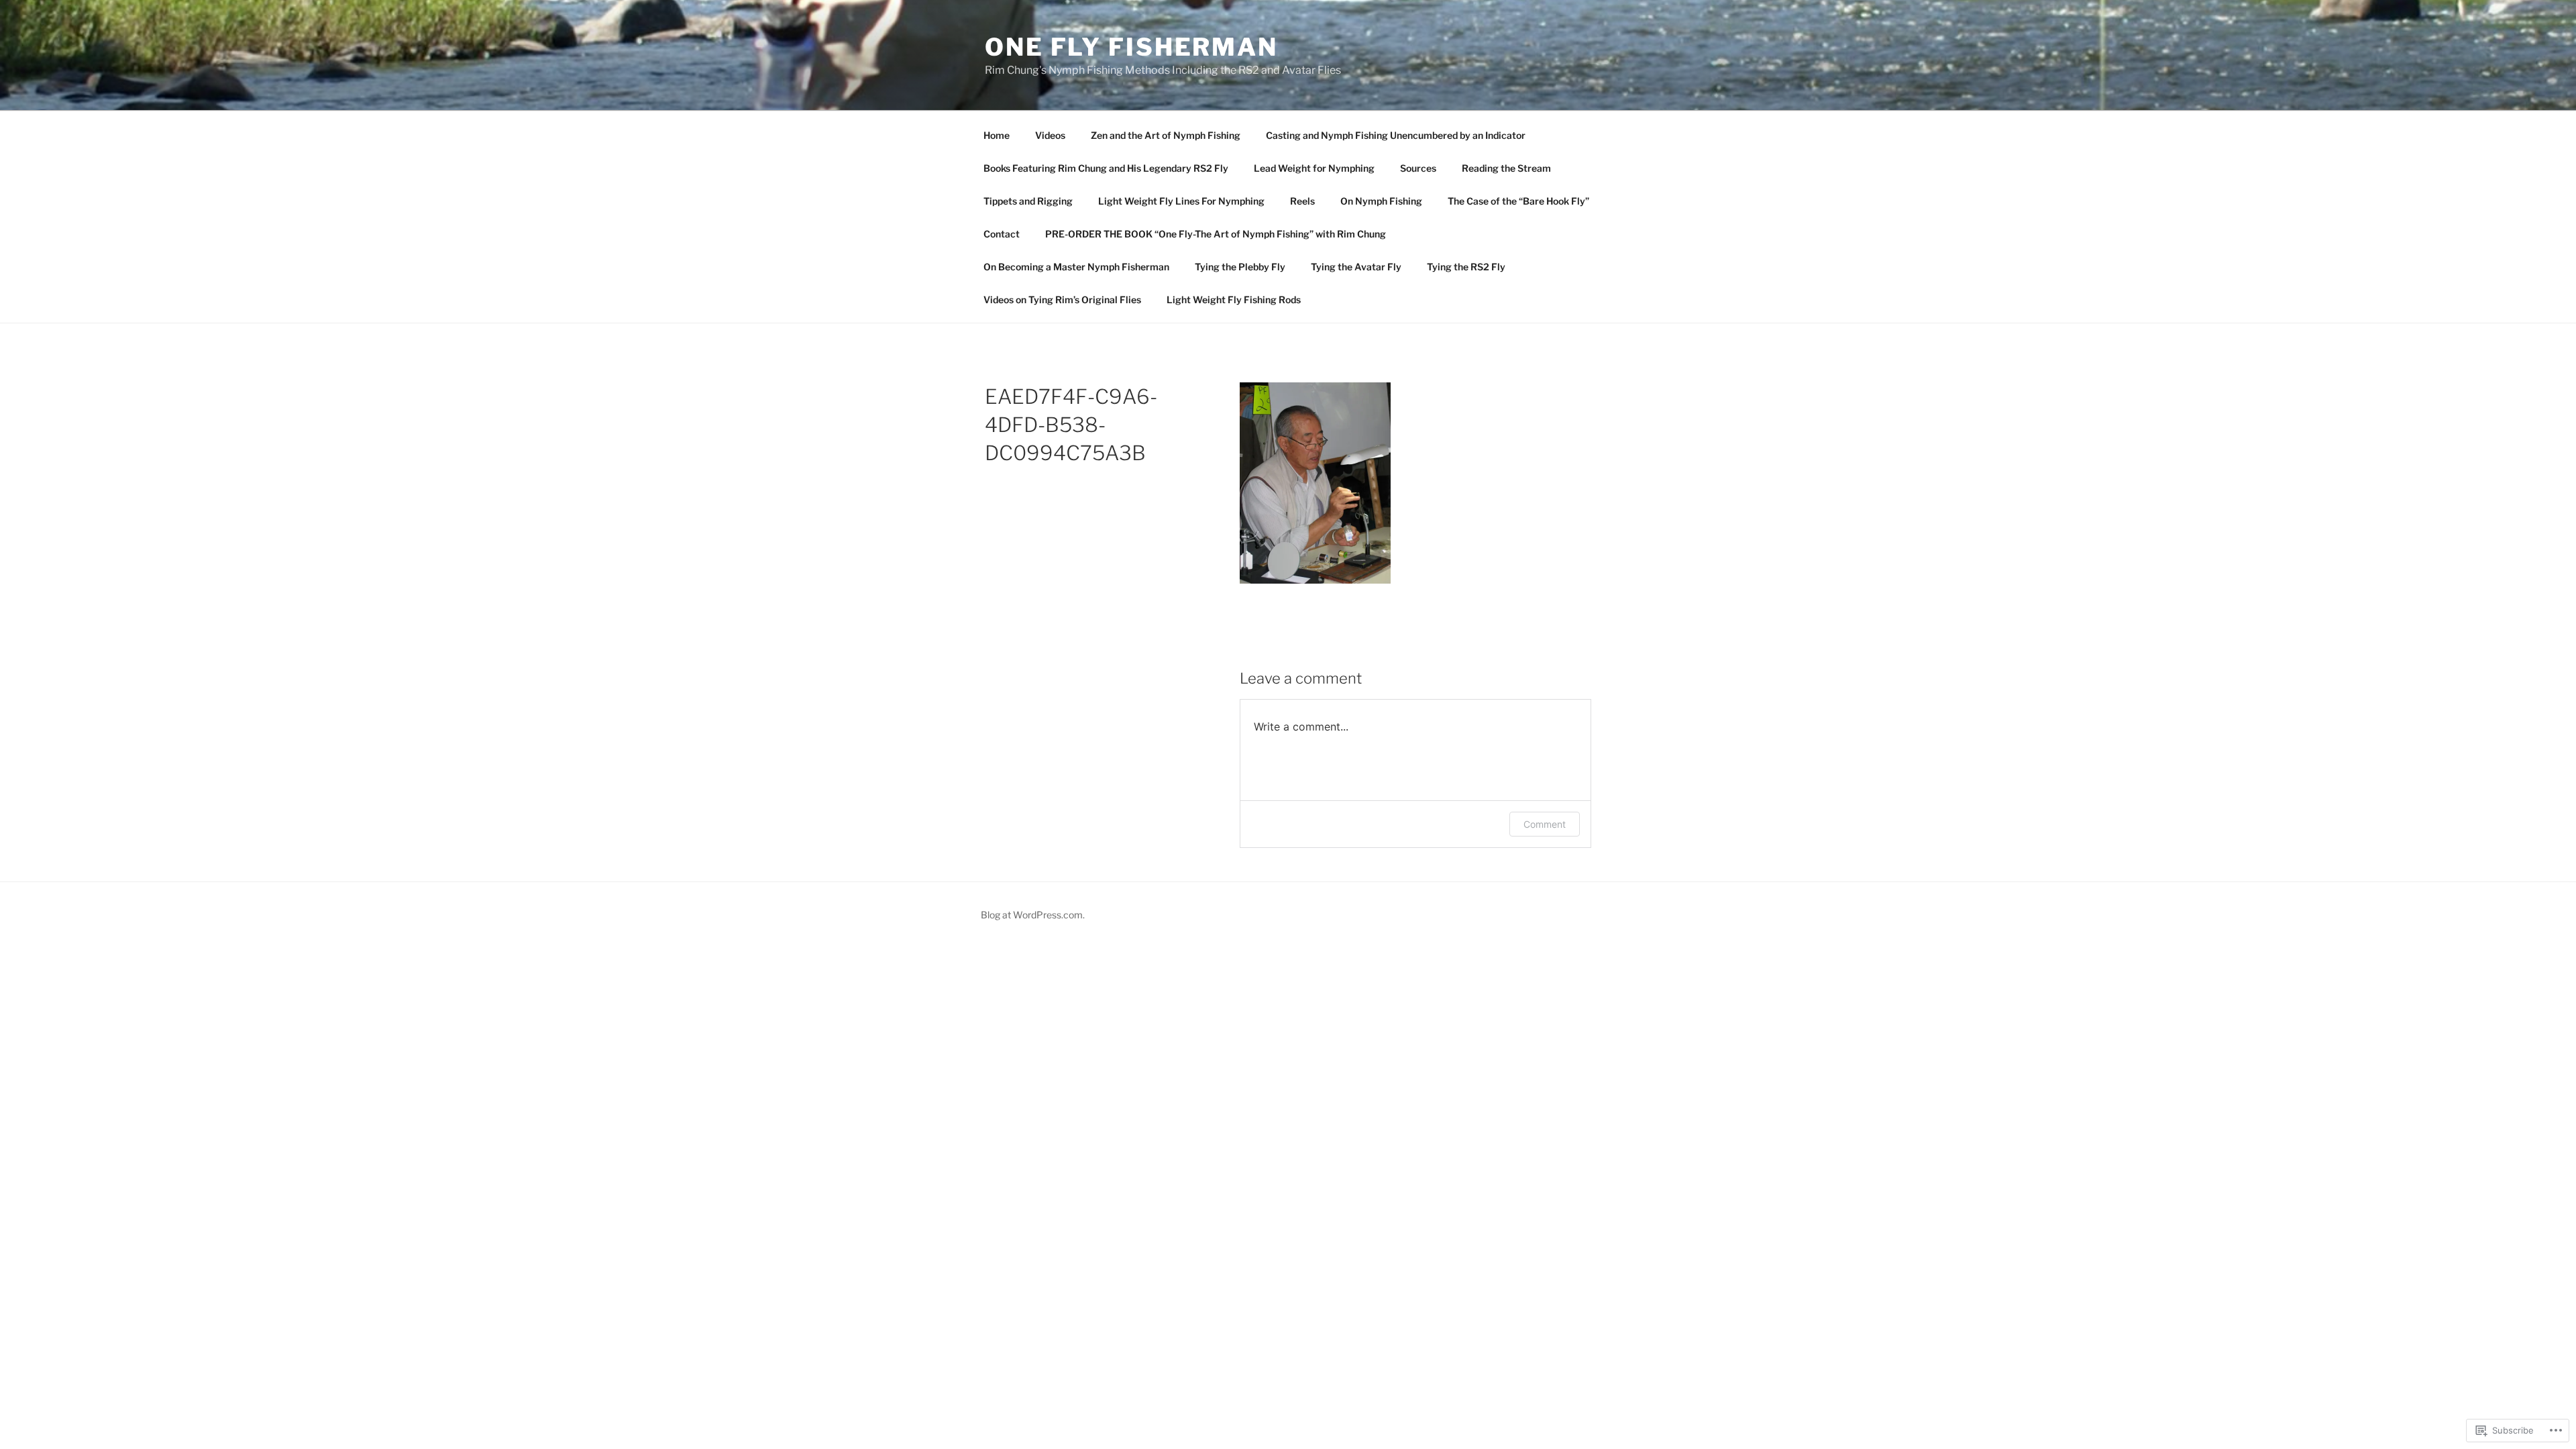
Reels (1302, 201)
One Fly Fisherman (1131, 47)
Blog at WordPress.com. (1033, 915)
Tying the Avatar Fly (1356, 267)
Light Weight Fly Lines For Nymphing (1181, 201)
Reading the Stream (1506, 168)
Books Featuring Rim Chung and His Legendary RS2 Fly (1106, 168)
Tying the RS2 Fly (1466, 267)
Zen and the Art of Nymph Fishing (1166, 135)
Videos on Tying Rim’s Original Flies (1062, 300)
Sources (1418, 168)
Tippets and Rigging (1028, 201)
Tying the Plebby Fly (1240, 267)
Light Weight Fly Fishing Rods (1234, 300)
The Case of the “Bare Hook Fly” (1518, 201)
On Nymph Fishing (1381, 201)
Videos (1050, 135)
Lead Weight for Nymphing (1314, 168)
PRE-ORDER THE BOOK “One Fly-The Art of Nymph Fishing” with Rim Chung (1216, 234)
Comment (1545, 824)
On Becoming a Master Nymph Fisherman (1076, 267)
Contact (1002, 234)
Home (997, 135)
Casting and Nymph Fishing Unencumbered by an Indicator (1396, 135)
